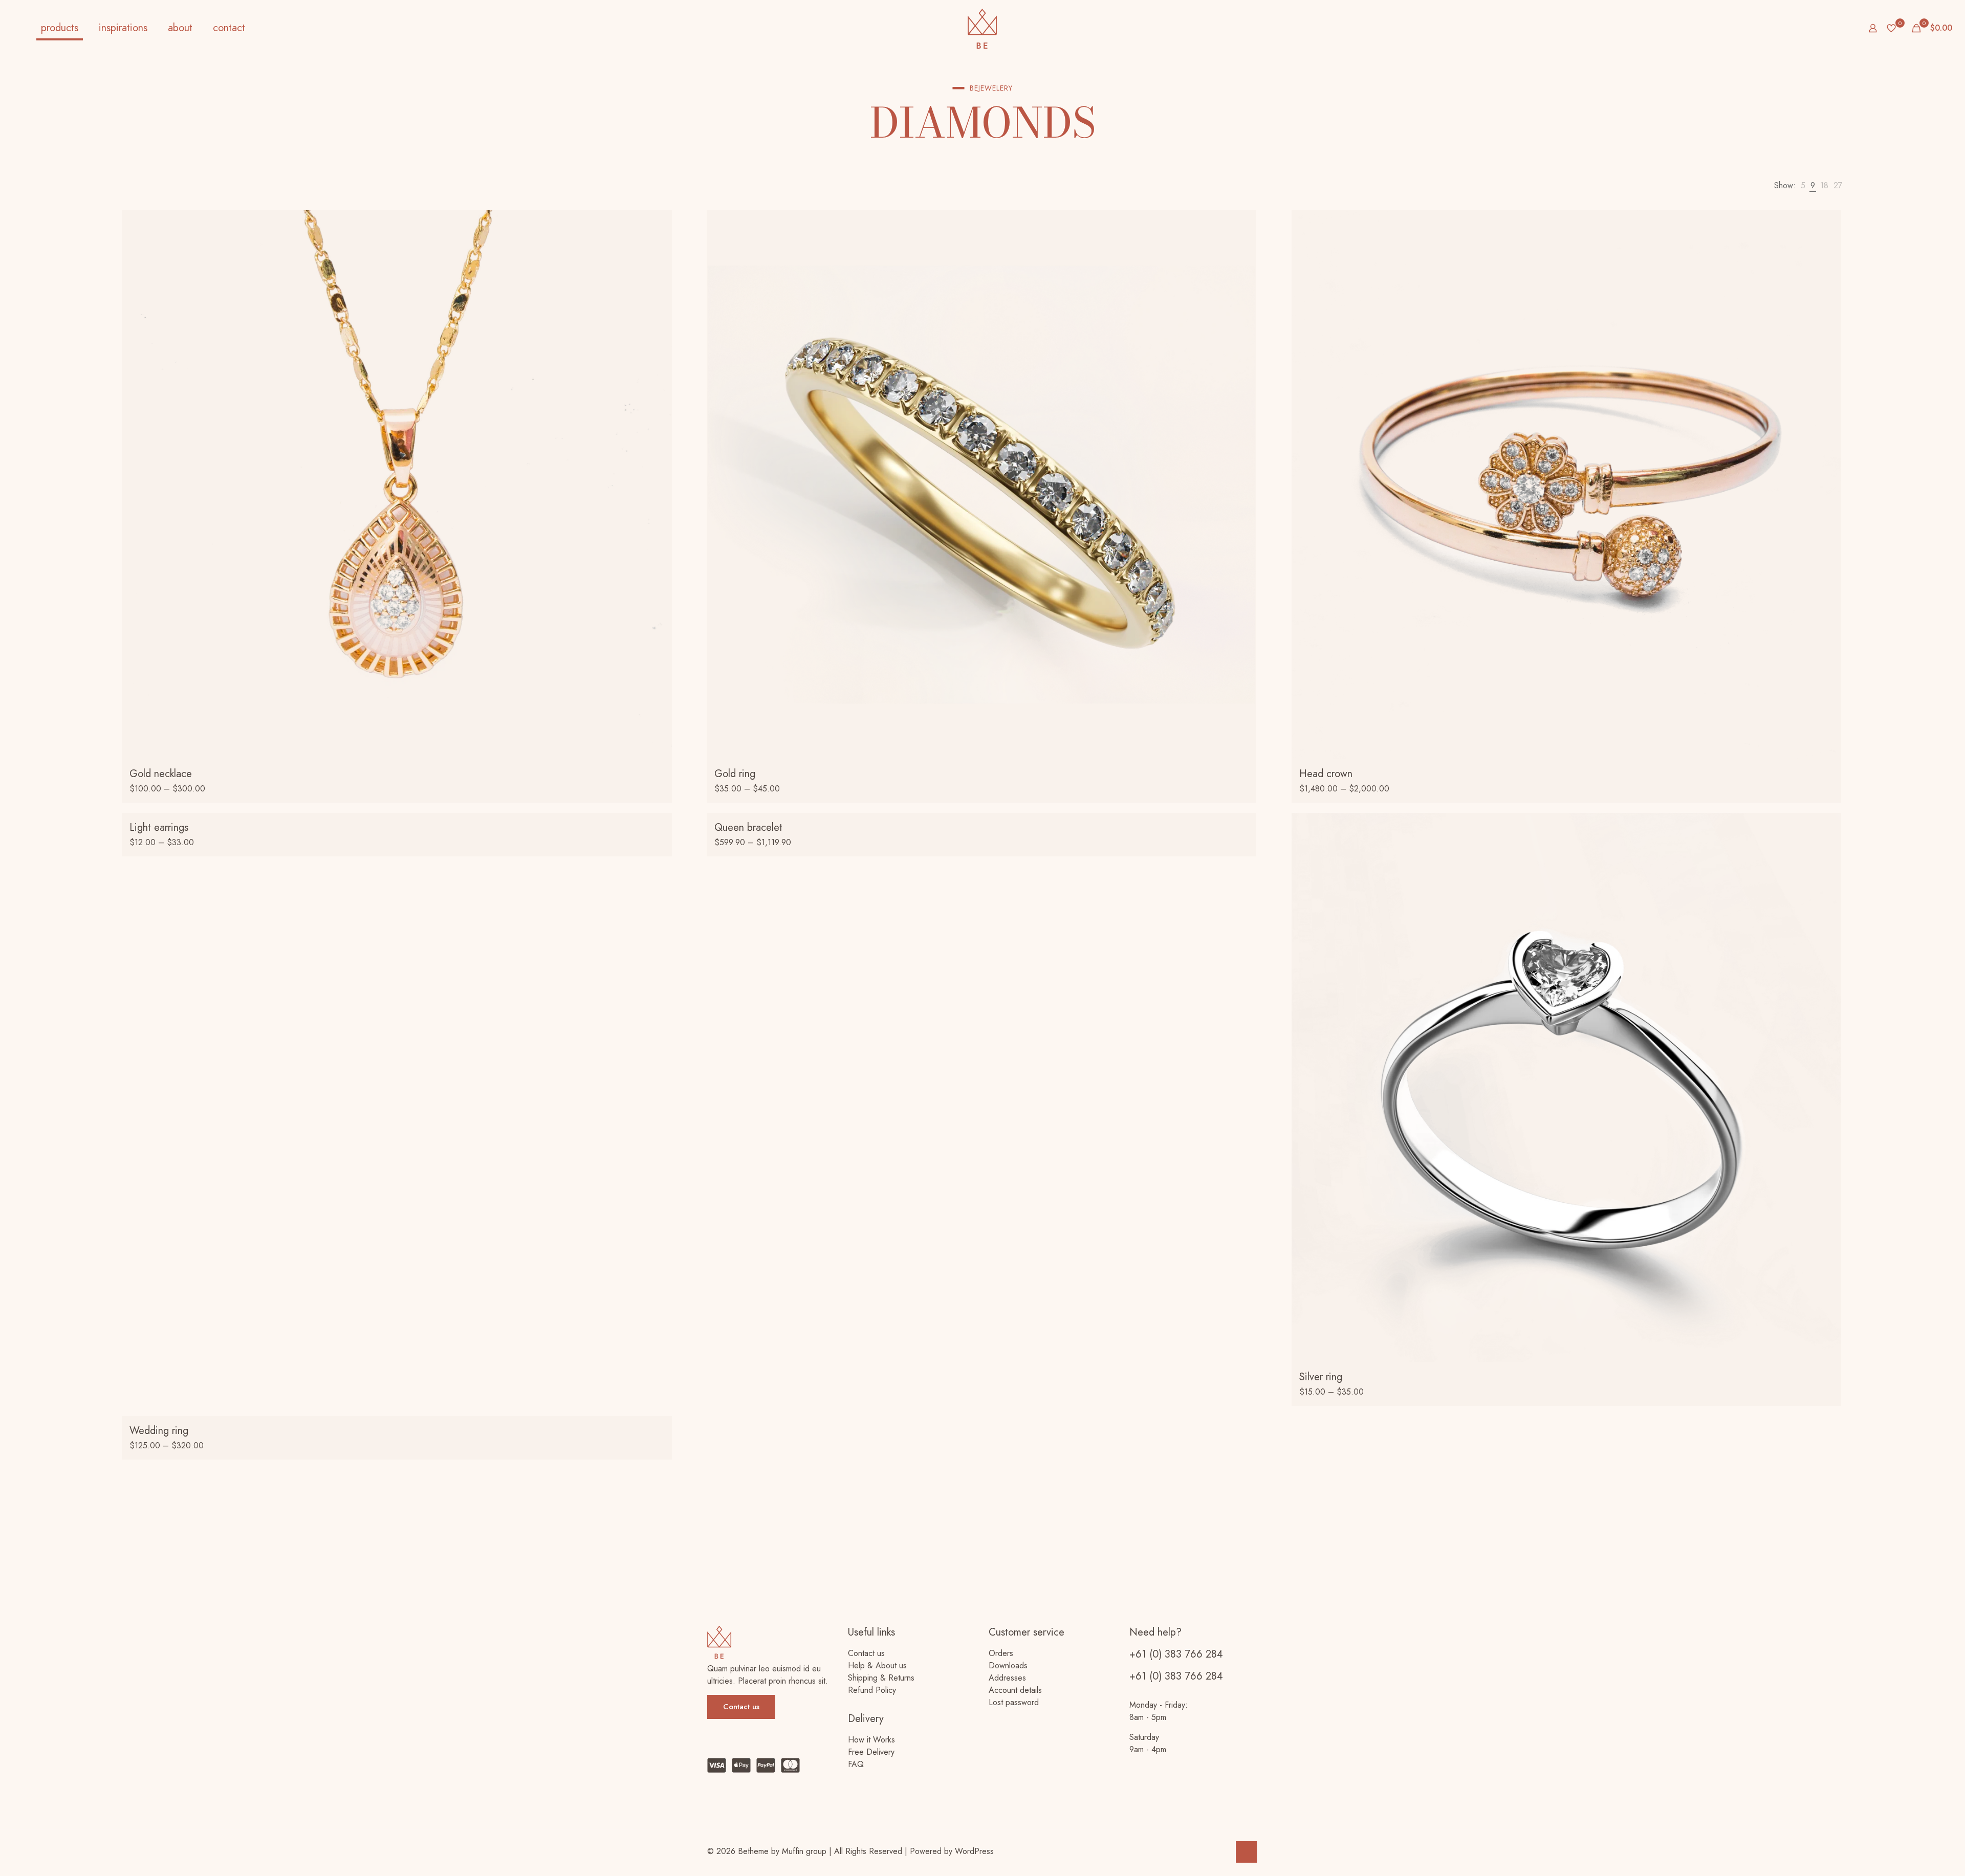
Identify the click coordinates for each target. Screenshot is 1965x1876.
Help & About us (877, 1665)
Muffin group (804, 1851)
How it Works (871, 1740)
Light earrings (159, 827)
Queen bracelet (748, 827)
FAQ (856, 1764)
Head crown (1326, 774)
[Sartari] (982, 28)
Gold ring (735, 774)
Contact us (866, 1653)
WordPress (974, 1851)
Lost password (1014, 1702)
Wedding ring (159, 1431)
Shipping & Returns (881, 1678)
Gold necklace (161, 774)
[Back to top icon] (1247, 1852)
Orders (1001, 1653)
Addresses (1007, 1678)
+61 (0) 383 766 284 (1176, 1654)
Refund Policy (872, 1690)
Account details (1015, 1690)
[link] (1803, 186)
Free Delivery (871, 1752)
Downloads (1008, 1665)
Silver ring (1321, 1377)
